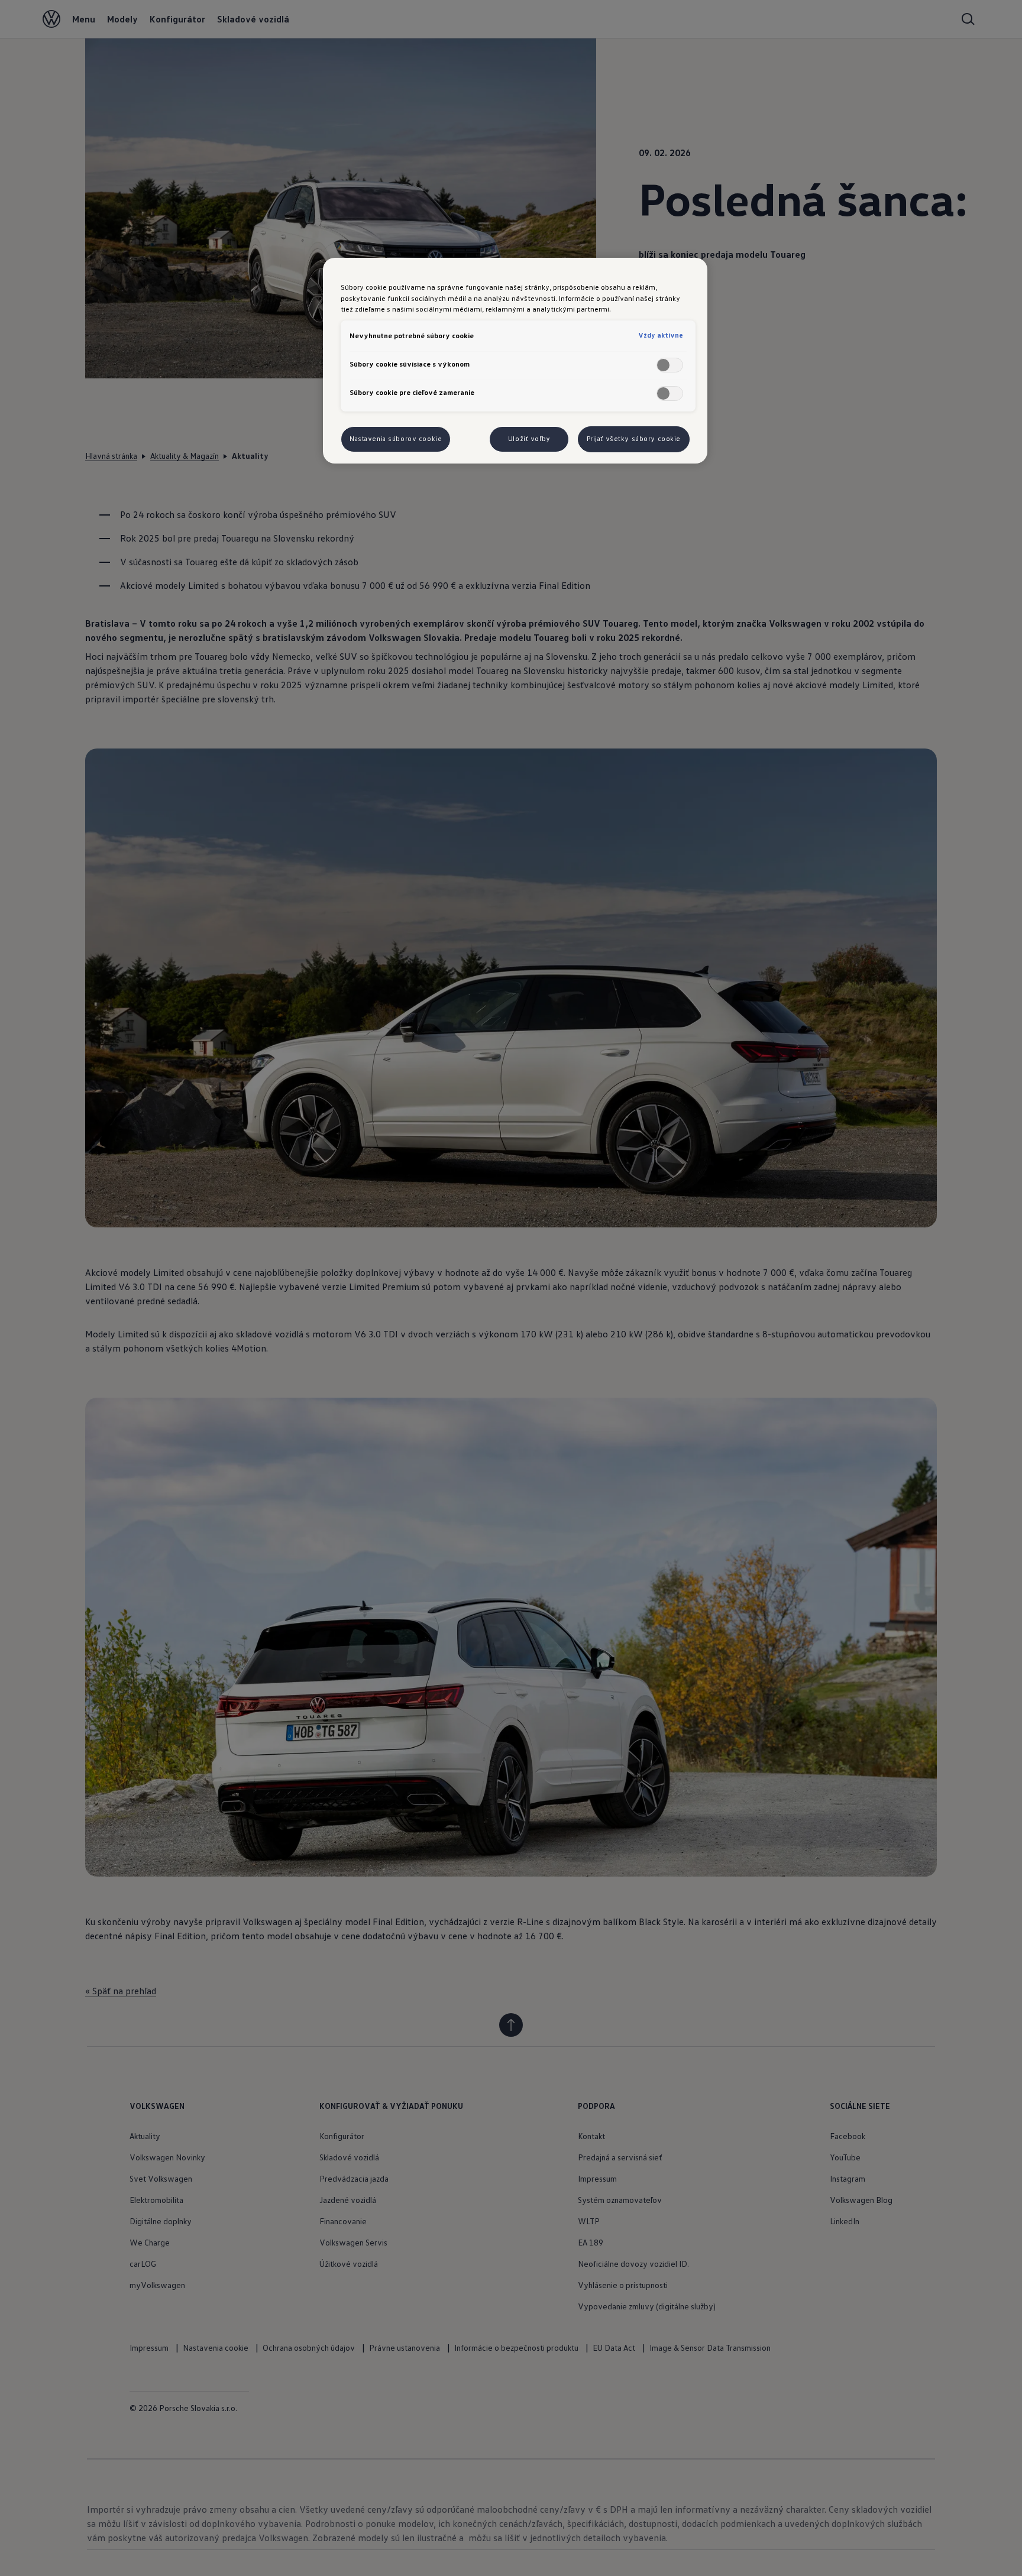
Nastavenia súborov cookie (396, 439)
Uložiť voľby (529, 439)
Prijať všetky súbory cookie (634, 439)
